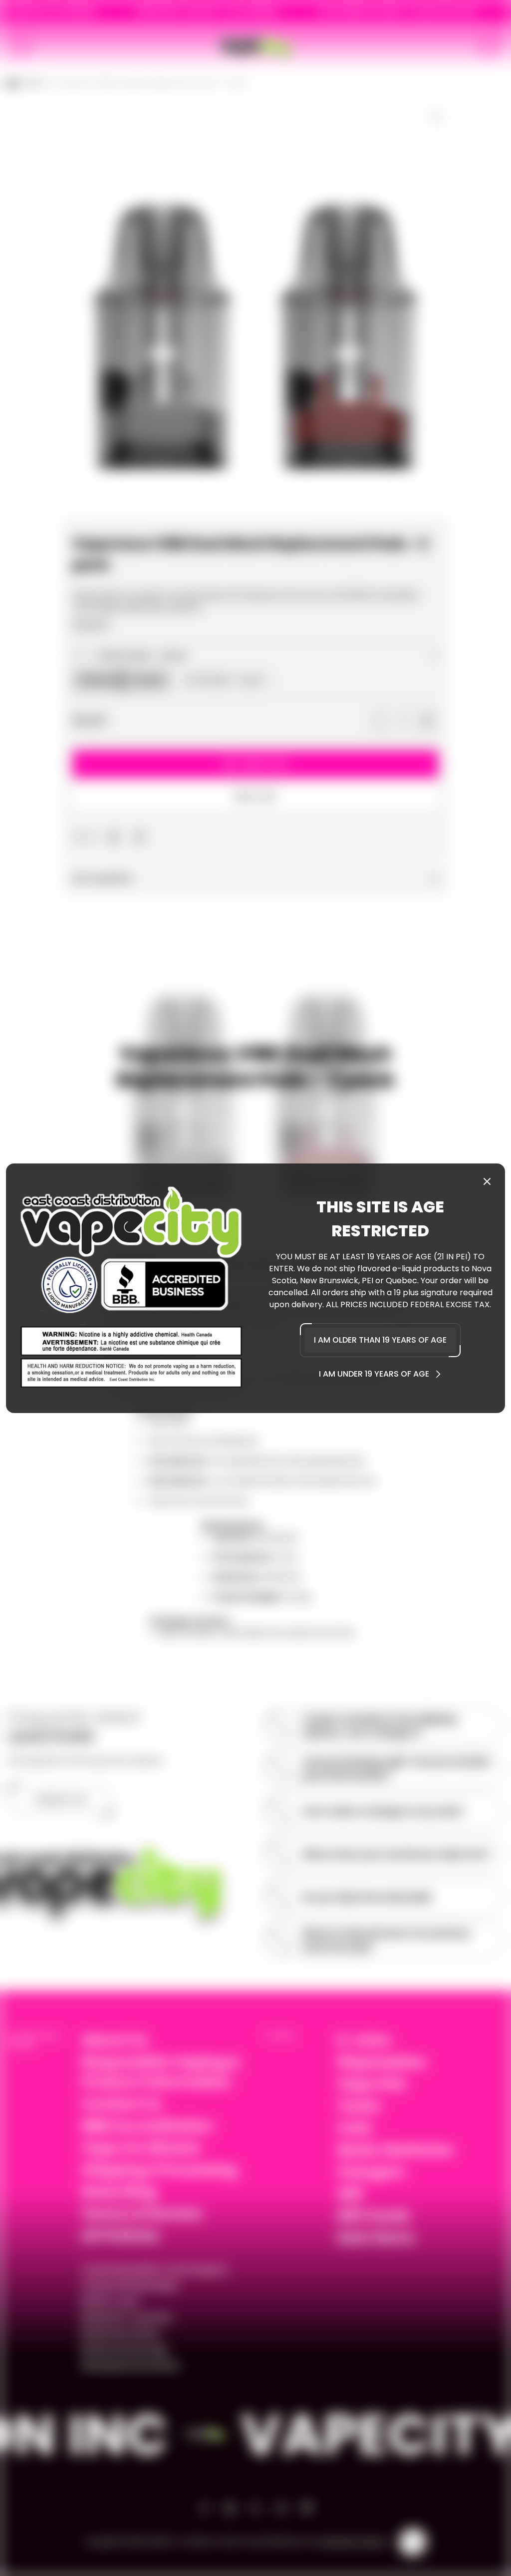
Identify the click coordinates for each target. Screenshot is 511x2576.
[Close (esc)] (487, 1181)
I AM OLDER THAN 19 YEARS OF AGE (380, 1340)
